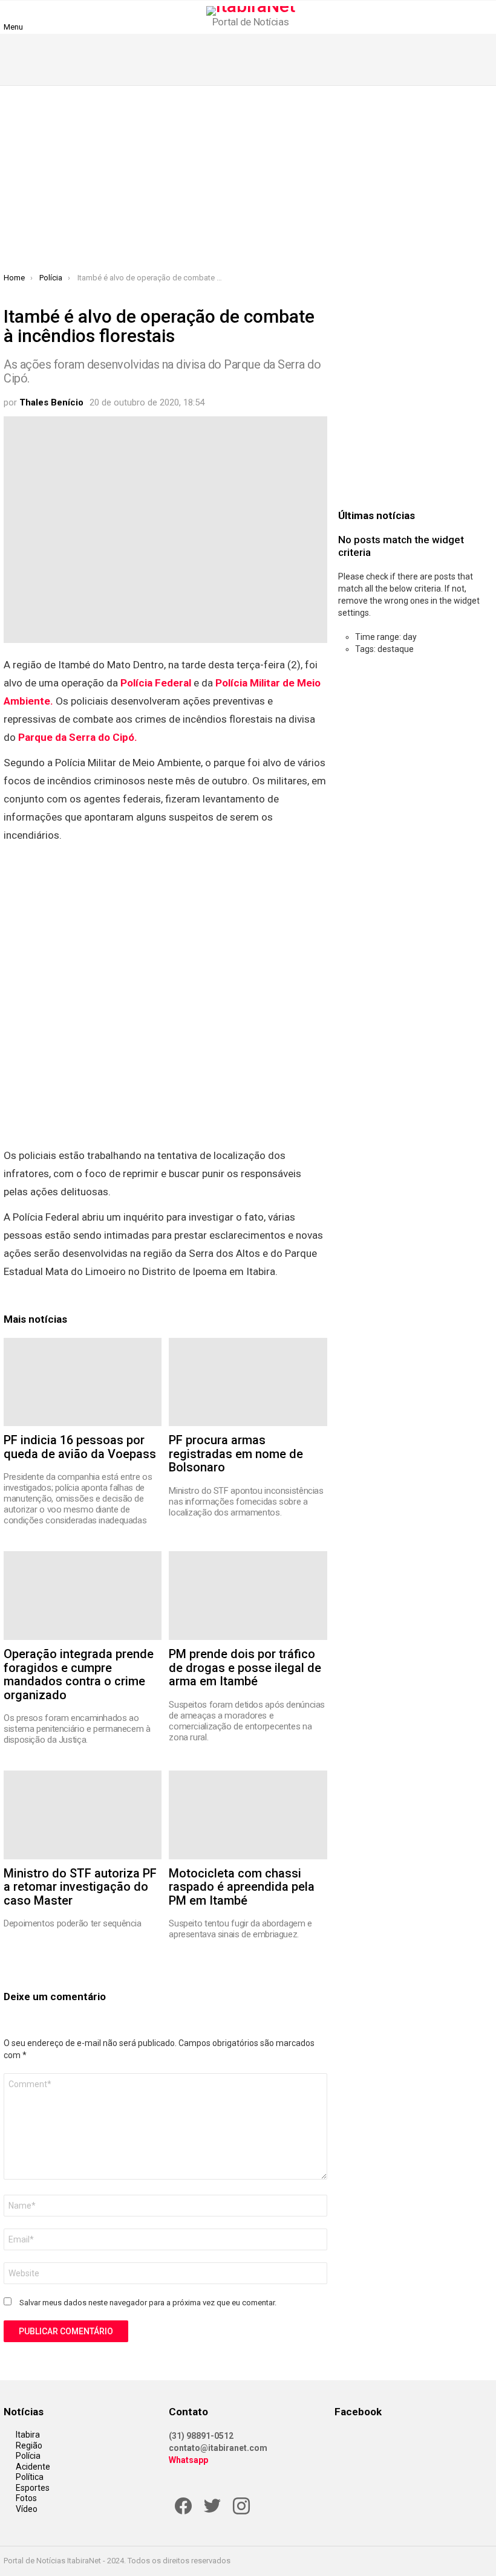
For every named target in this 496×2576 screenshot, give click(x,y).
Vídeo (27, 2509)
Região (29, 2445)
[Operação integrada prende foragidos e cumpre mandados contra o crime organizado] (83, 1596)
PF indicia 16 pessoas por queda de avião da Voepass (80, 1447)
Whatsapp (188, 2460)
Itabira (28, 2435)
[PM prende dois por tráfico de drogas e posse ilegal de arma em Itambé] (248, 1596)
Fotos (26, 2498)
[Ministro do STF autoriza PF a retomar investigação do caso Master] (83, 1815)
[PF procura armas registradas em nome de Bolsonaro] (248, 1382)
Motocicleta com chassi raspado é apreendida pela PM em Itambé (242, 1887)
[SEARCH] (485, 17)
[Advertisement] (248, 182)
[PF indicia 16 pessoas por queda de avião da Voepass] (83, 1382)
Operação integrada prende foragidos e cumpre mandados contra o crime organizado (79, 1674)
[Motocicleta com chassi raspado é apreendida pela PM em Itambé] (248, 1815)
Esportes (33, 2488)
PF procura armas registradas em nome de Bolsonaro (236, 1454)
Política (30, 2477)
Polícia (28, 2456)
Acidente (33, 2467)
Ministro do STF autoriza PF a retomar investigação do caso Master (80, 1887)
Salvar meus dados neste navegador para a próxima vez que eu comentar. (148, 2303)
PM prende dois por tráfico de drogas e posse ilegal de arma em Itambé (245, 1667)
